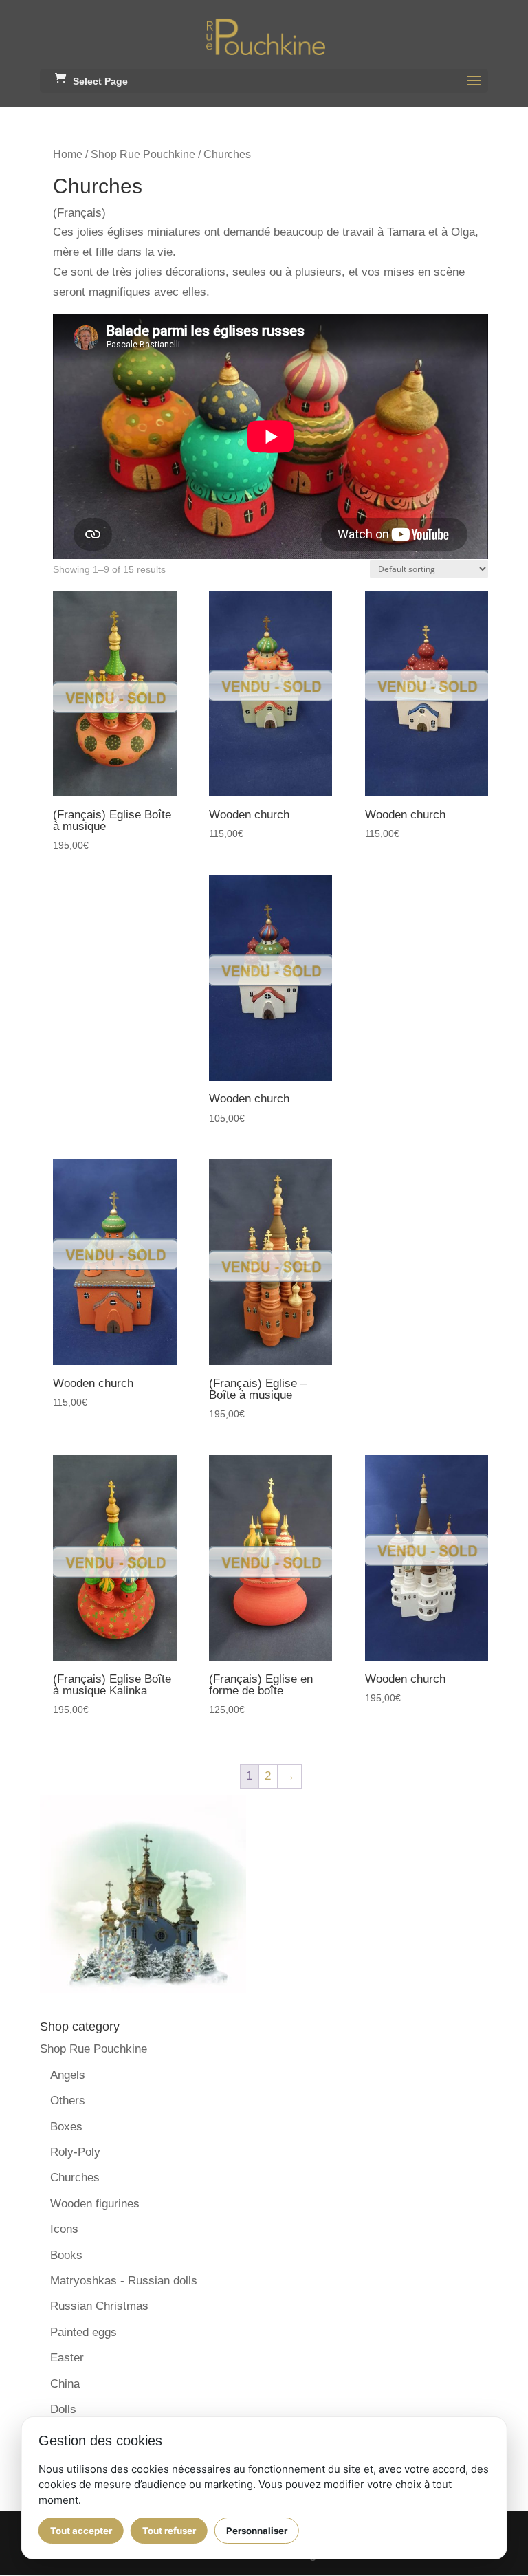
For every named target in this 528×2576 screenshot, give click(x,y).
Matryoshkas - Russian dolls (124, 2281)
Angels (68, 2075)
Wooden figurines (95, 2204)
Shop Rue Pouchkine (143, 154)
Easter (67, 2358)
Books (66, 2255)
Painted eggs (84, 2332)
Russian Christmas (99, 2306)
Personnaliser (257, 2531)
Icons (64, 2229)
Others (68, 2100)
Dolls (63, 2409)
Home (68, 154)
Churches (75, 2177)
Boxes (66, 2127)
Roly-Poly (75, 2152)
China (65, 2384)
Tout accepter (81, 2531)
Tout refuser (169, 2531)
